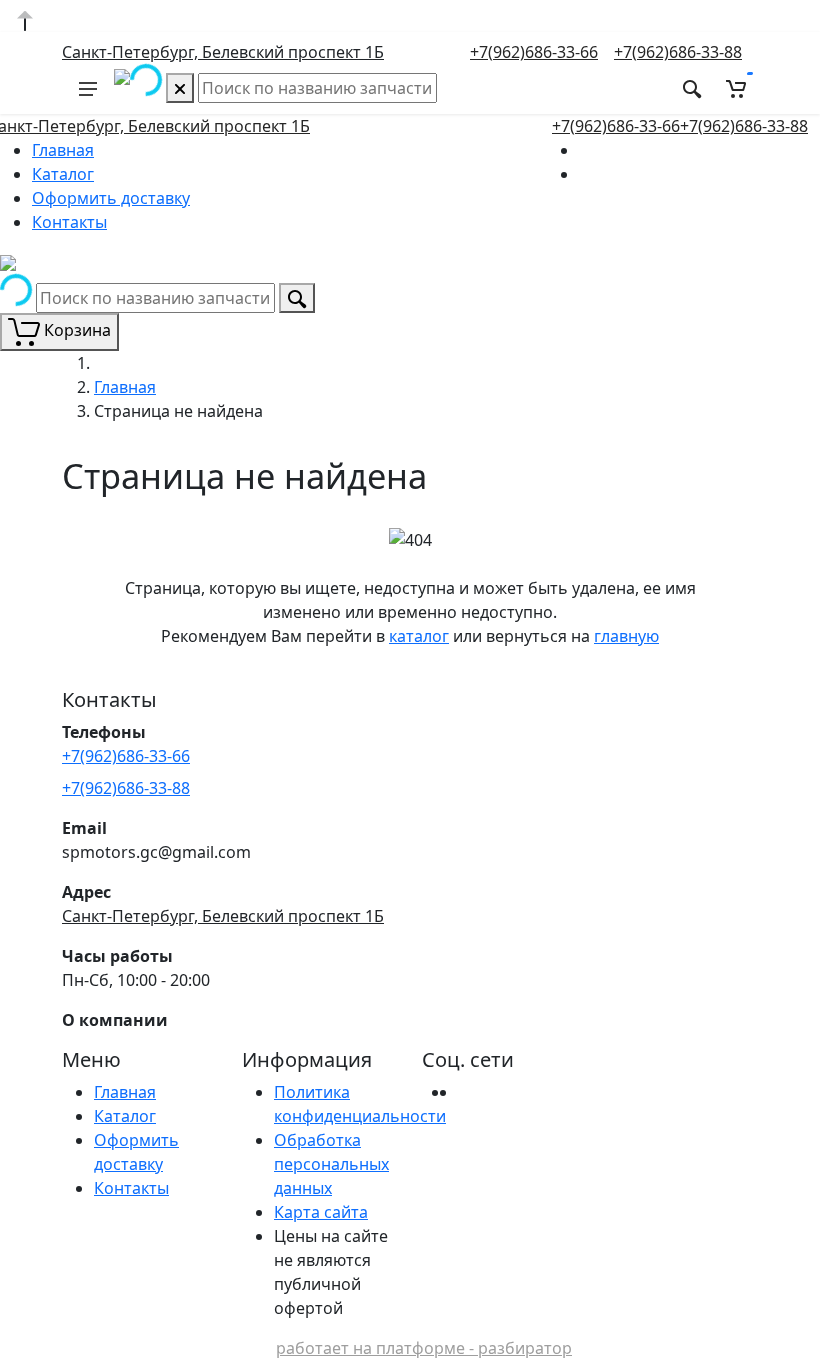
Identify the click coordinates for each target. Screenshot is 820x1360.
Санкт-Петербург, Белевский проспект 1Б (223, 52)
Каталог (63, 174)
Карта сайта (321, 1212)
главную (626, 636)
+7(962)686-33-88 (678, 52)
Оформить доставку (111, 198)
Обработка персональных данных (331, 1164)
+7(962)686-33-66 (534, 52)
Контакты (69, 222)
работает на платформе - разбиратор (424, 1348)
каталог (419, 636)
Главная (63, 150)
